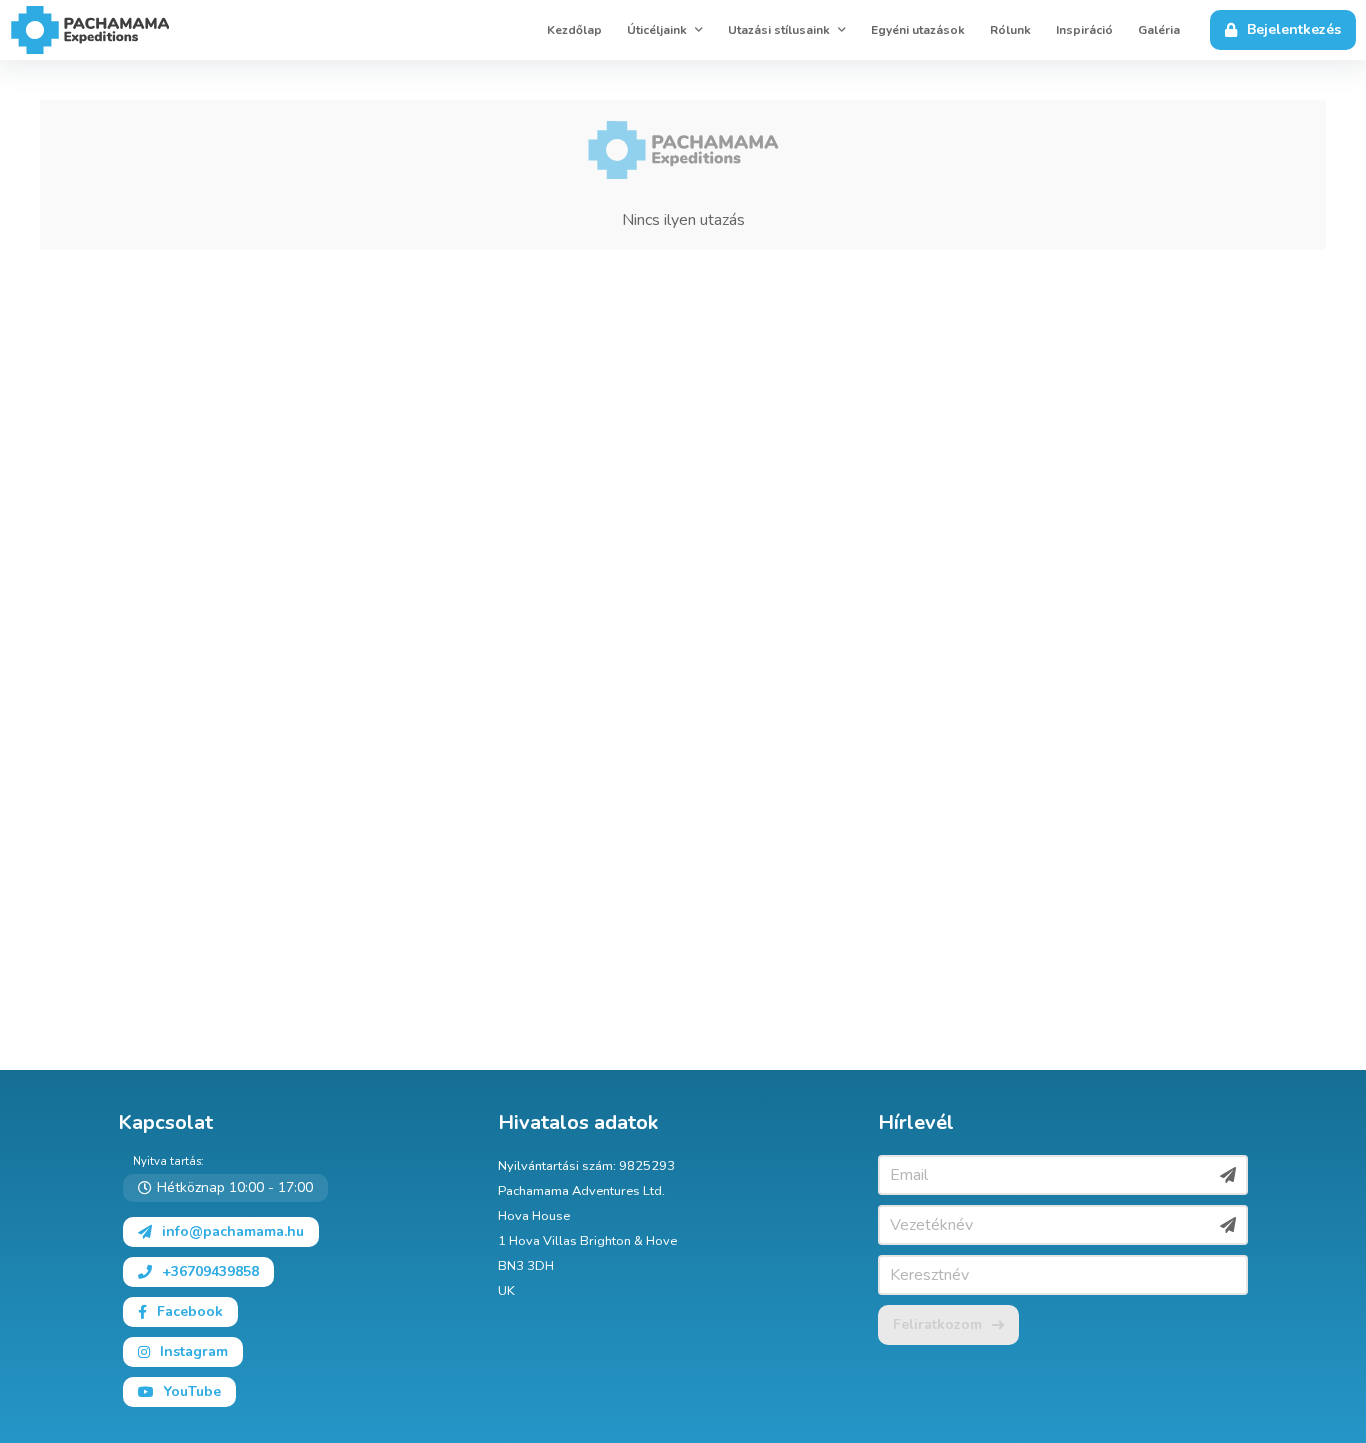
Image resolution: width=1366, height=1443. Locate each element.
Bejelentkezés (1294, 29)
